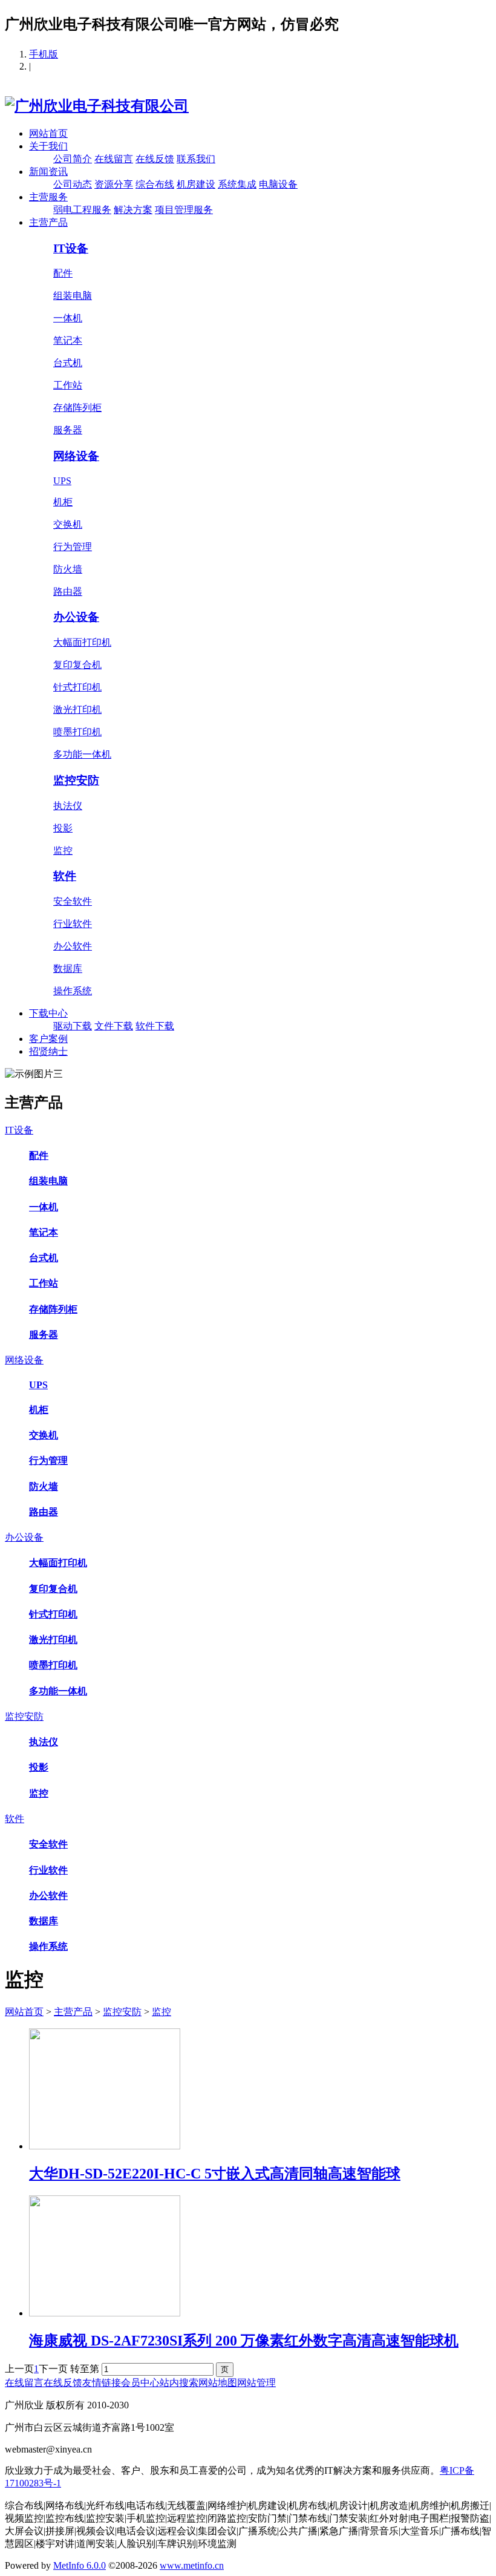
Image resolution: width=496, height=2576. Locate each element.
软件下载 (155, 1026)
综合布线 (155, 184)
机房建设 (196, 184)
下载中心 (48, 1013)
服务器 (68, 430)
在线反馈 (155, 159)
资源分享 (114, 184)
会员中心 (140, 2383)
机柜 (63, 502)
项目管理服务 (184, 210)
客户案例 (48, 1039)
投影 (63, 828)
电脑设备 (278, 184)
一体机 (68, 318)
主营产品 (48, 222)
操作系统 (73, 991)
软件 (65, 876)
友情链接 (102, 2383)
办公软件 (73, 946)
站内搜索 (179, 2383)
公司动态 (73, 184)
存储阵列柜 (77, 408)
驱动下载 (73, 1026)
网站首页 (48, 133)
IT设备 (71, 248)
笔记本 (68, 340)
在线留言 (114, 159)
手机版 (44, 54)
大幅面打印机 (82, 642)
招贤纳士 (48, 1051)
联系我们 (196, 159)
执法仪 (68, 806)
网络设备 (76, 456)
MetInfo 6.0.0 (80, 2565)
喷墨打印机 (77, 732)
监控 (63, 850)
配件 (63, 273)
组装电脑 (73, 296)
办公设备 (76, 617)
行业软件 (73, 924)
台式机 (68, 363)
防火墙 (68, 569)
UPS (62, 481)
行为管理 (73, 547)
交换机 (68, 524)
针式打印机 (77, 687)
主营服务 (48, 197)
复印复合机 (77, 665)
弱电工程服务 (82, 210)
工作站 (68, 385)
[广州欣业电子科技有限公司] (97, 106)
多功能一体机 (82, 754)
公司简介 (73, 159)
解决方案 (133, 210)
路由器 (68, 592)
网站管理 (256, 2383)
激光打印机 (77, 710)
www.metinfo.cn (192, 2565)
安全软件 (73, 901)
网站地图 (218, 2383)
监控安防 (76, 780)
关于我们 (48, 146)
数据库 (68, 968)
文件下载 (114, 1026)
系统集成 (237, 184)
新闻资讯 (48, 172)
